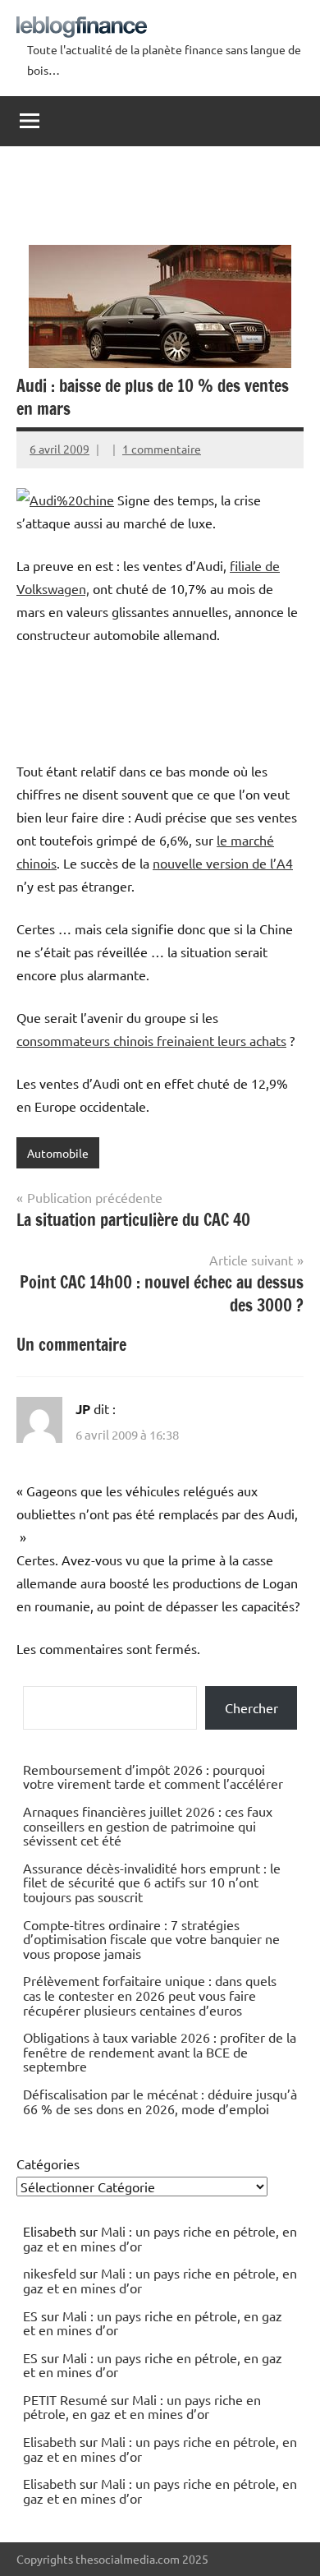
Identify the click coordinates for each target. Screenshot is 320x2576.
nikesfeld (50, 2273)
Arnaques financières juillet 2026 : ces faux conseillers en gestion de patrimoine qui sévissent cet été (148, 1825)
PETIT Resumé (65, 2399)
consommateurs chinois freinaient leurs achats (151, 1040)
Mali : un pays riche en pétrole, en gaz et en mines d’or (160, 2238)
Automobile (58, 1153)
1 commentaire (162, 449)
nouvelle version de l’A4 (223, 863)
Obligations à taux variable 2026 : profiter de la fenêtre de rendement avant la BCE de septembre (160, 2051)
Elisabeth (50, 2441)
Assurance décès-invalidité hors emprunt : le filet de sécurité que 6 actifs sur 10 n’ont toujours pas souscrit (152, 1882)
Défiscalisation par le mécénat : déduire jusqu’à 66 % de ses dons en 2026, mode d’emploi (160, 2101)
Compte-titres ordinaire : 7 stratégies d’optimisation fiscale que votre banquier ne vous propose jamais (151, 1939)
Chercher (251, 1707)
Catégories (48, 2164)
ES (30, 2316)
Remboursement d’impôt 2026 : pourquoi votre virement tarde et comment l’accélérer (153, 1776)
